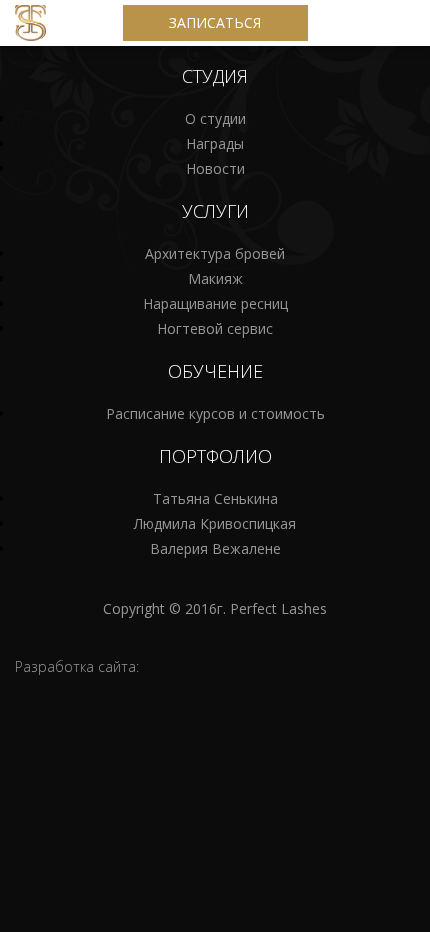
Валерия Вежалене (215, 548)
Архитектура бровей (215, 253)
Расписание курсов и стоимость (215, 413)
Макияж (215, 278)
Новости (215, 168)
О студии (215, 118)
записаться (215, 22)
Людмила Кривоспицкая (215, 523)
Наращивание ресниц (215, 303)
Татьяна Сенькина (215, 498)
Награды (215, 143)
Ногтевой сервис (215, 328)
